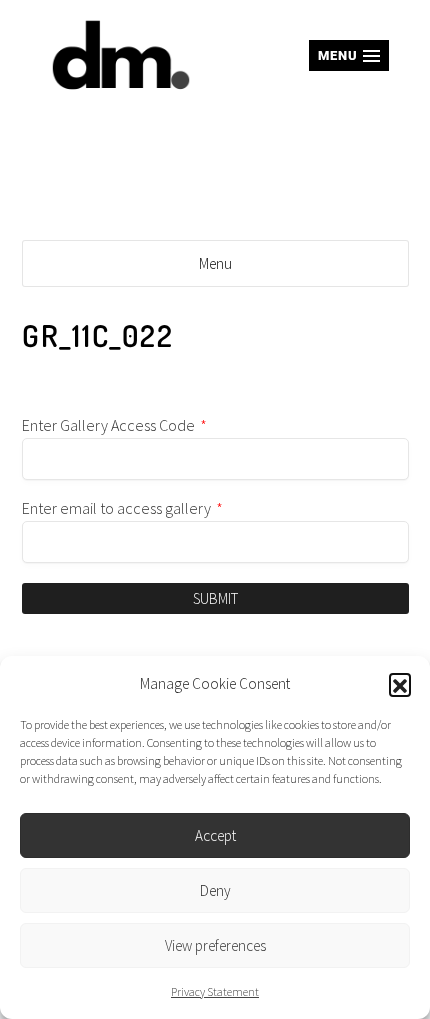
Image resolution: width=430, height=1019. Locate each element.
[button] (400, 684)
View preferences (215, 945)
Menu (215, 263)
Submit (215, 598)
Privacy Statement (215, 991)
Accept (215, 835)
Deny (215, 890)
